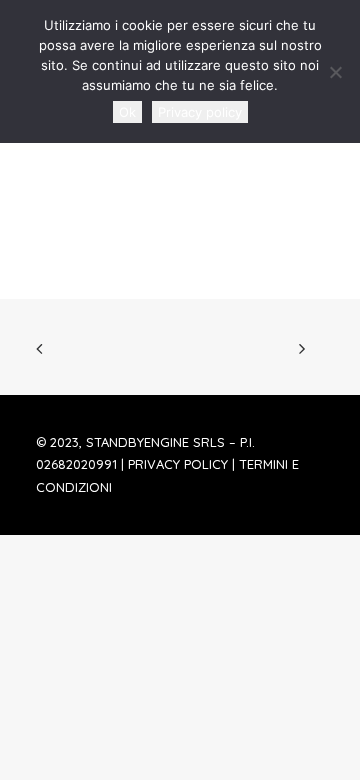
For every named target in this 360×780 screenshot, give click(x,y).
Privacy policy (200, 112)
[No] (335, 72)
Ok (127, 112)
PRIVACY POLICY (178, 464)
